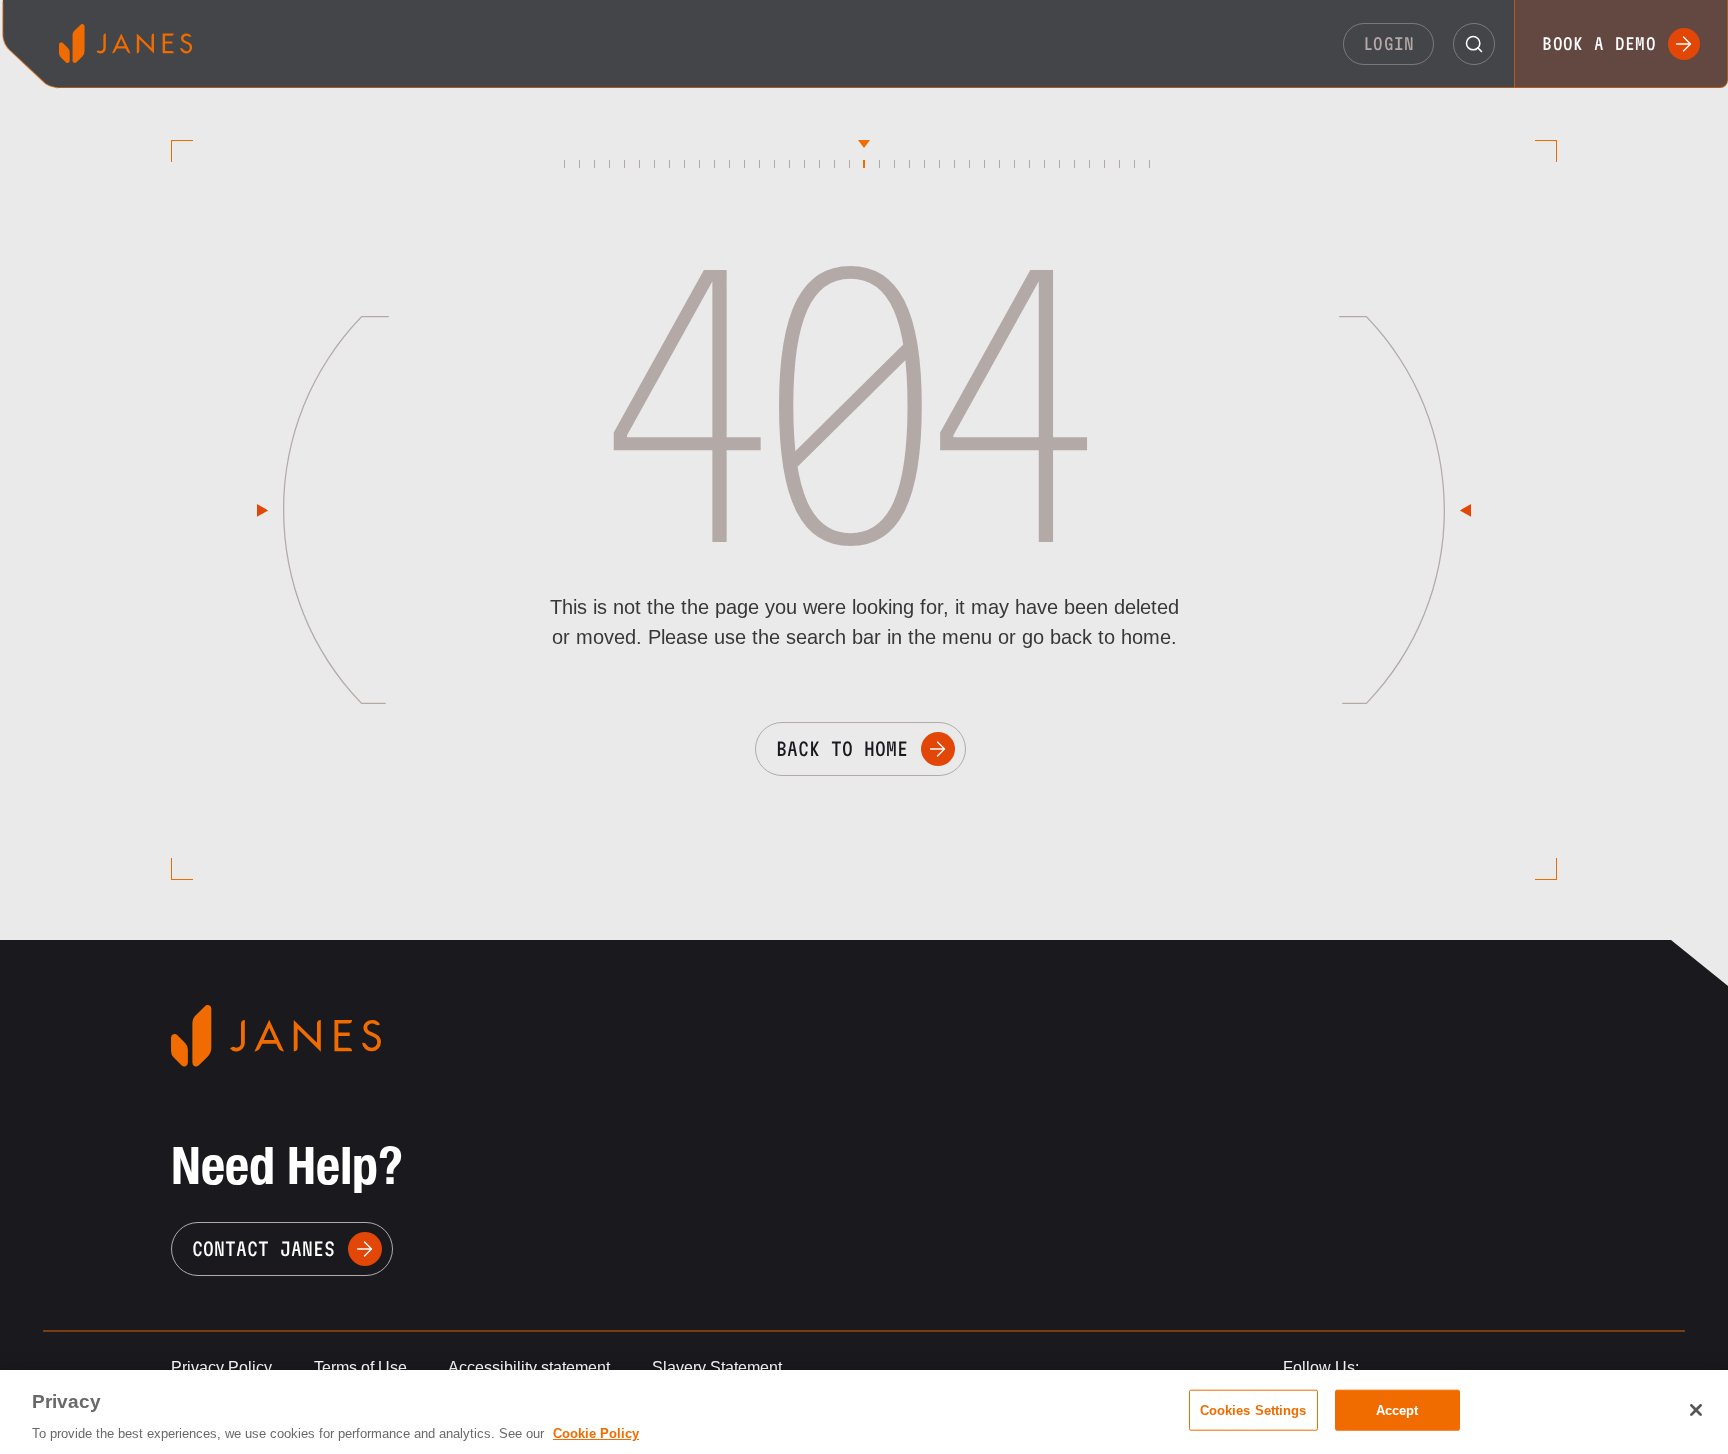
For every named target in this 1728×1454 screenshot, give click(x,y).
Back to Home (842, 749)
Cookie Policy (596, 1433)
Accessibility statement (529, 1367)
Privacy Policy (221, 1367)
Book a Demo (1599, 43)
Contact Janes (263, 1249)
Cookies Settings (1253, 1409)
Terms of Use (360, 1367)
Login (1389, 43)
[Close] (1696, 1410)
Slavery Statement (717, 1367)
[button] (1474, 44)
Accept (1397, 1409)
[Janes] (125, 43)
